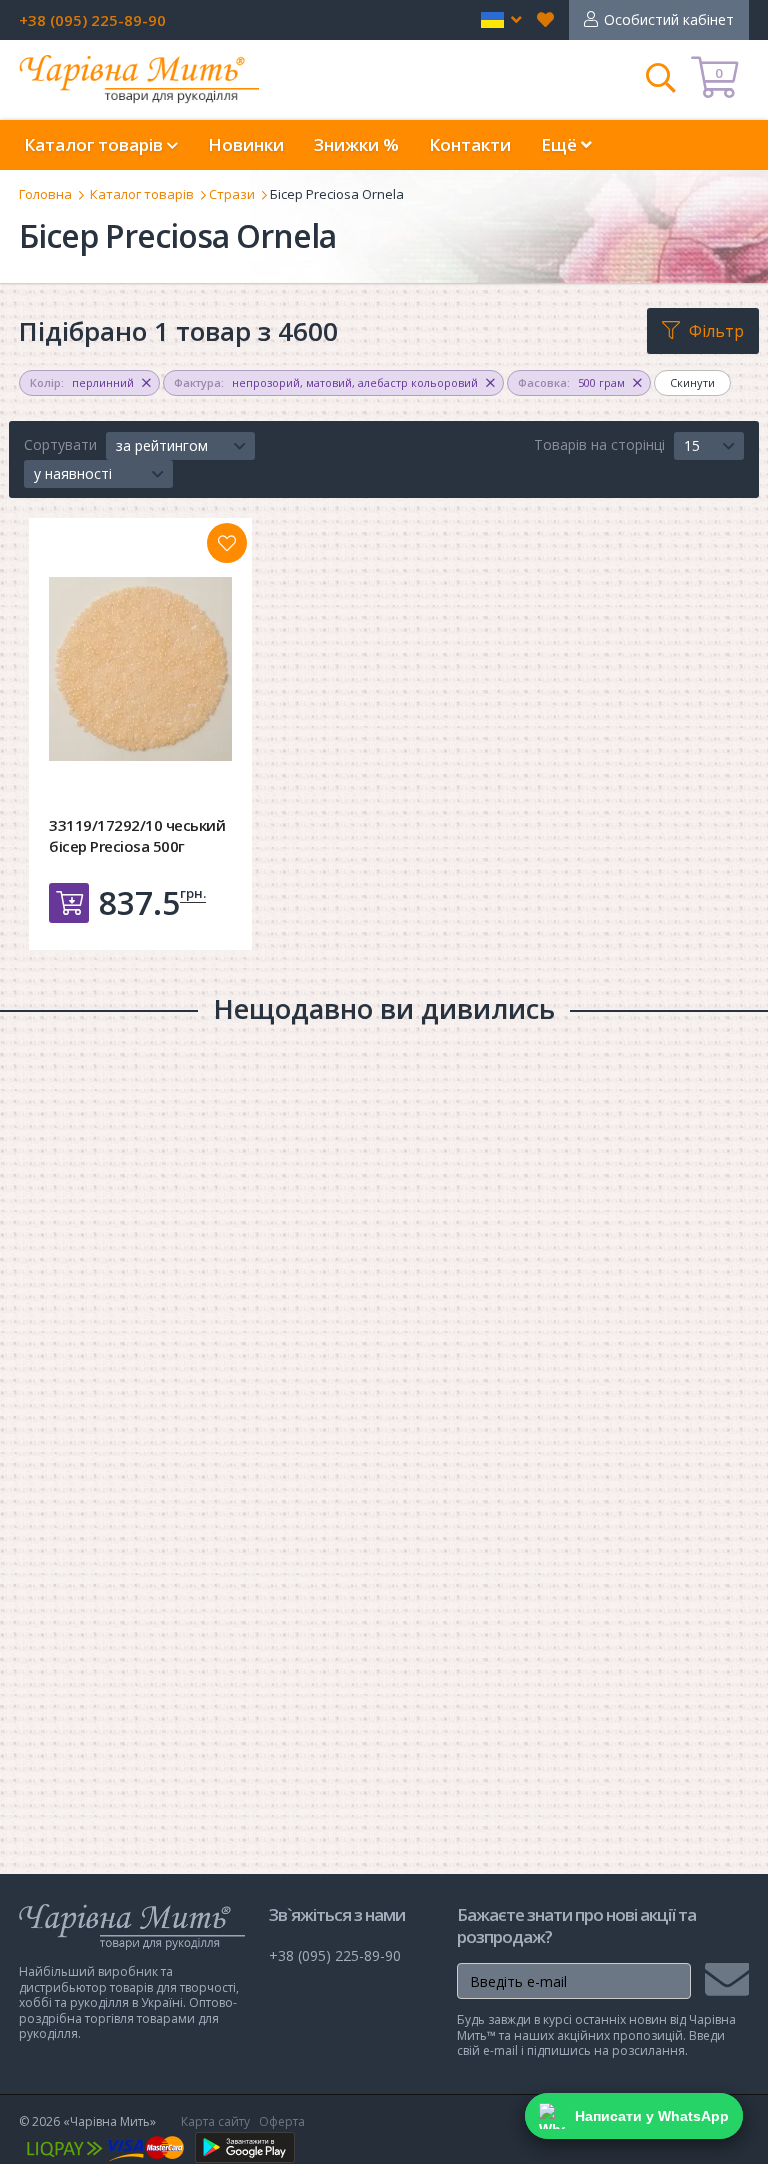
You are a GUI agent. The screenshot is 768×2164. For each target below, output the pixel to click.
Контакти (470, 144)
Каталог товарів (142, 194)
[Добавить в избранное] (227, 543)
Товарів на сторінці (599, 444)
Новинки (246, 144)
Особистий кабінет (669, 19)
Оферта (282, 2121)
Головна (45, 194)
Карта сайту (215, 2121)
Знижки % (356, 144)
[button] (501, 20)
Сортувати (60, 444)
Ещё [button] (561, 144)
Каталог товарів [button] (95, 144)
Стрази (232, 194)
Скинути (692, 382)
